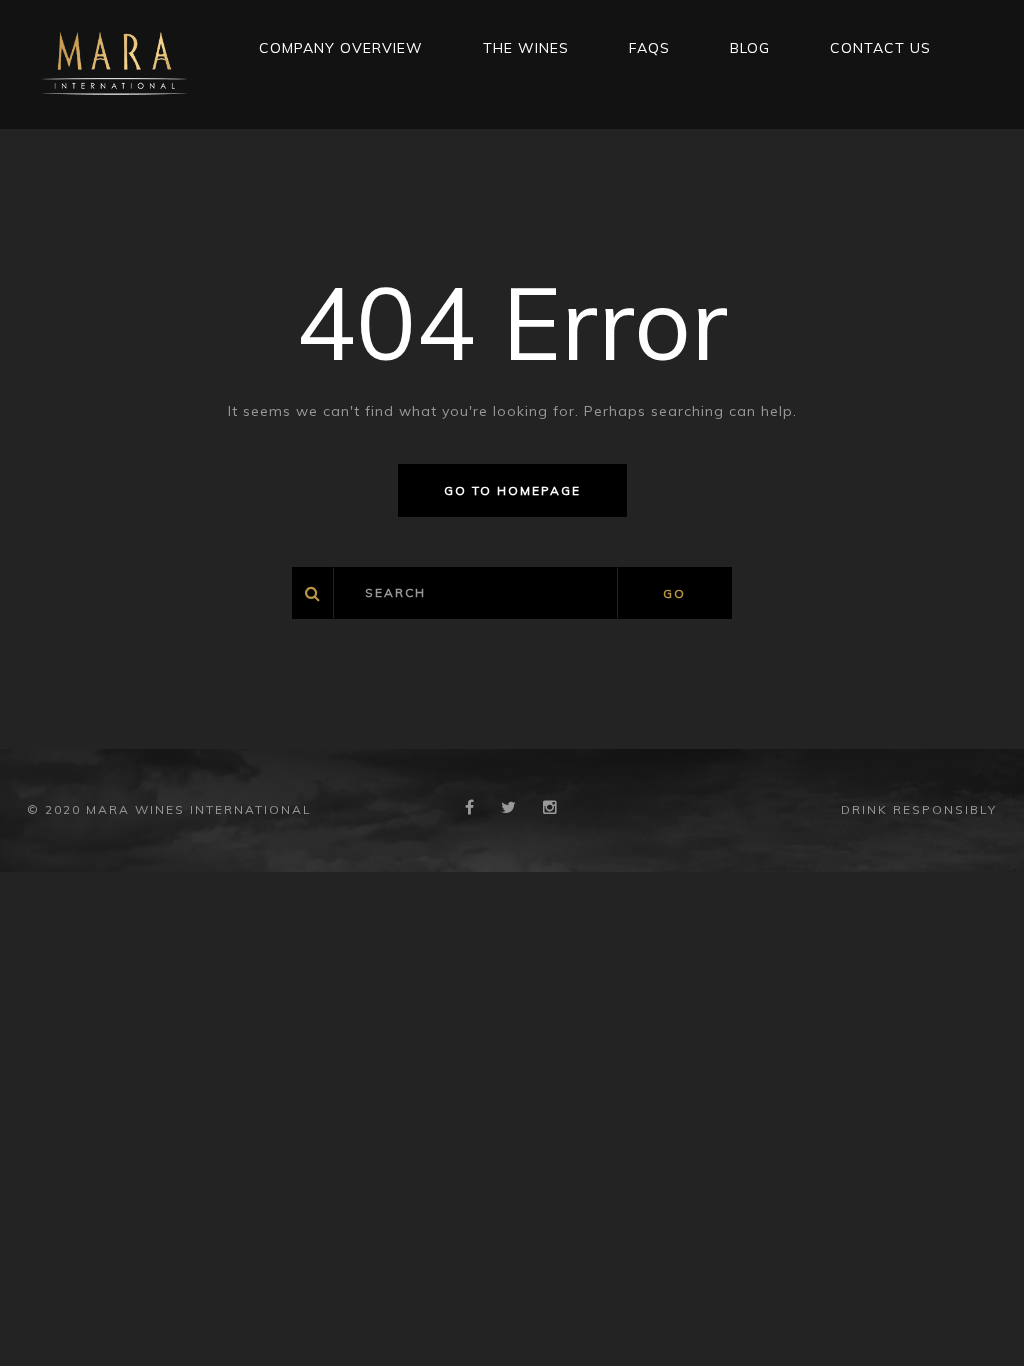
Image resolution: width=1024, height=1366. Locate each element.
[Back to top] (978, 1320)
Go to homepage (512, 490)
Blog (750, 48)
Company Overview (341, 48)
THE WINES (526, 48)
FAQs (649, 48)
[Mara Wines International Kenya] (114, 63)
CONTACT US (880, 48)
